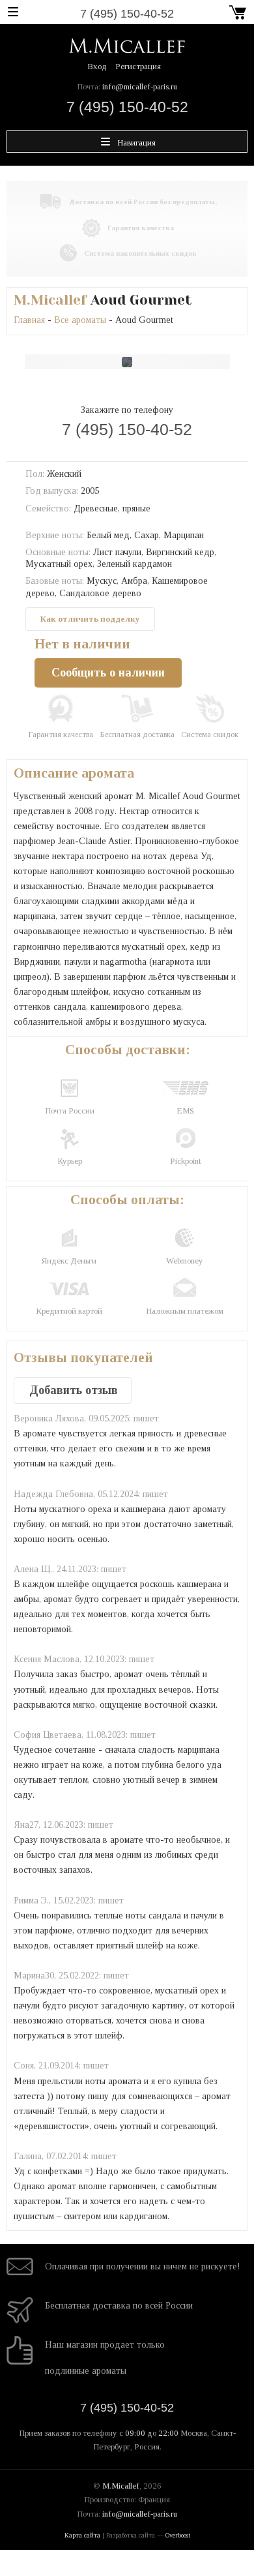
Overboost (178, 2535)
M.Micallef (50, 300)
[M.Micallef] (127, 45)
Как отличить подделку (90, 619)
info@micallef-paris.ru (140, 86)
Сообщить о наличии (108, 673)
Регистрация (138, 66)
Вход (97, 66)
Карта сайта (82, 2535)
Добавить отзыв (74, 1390)
